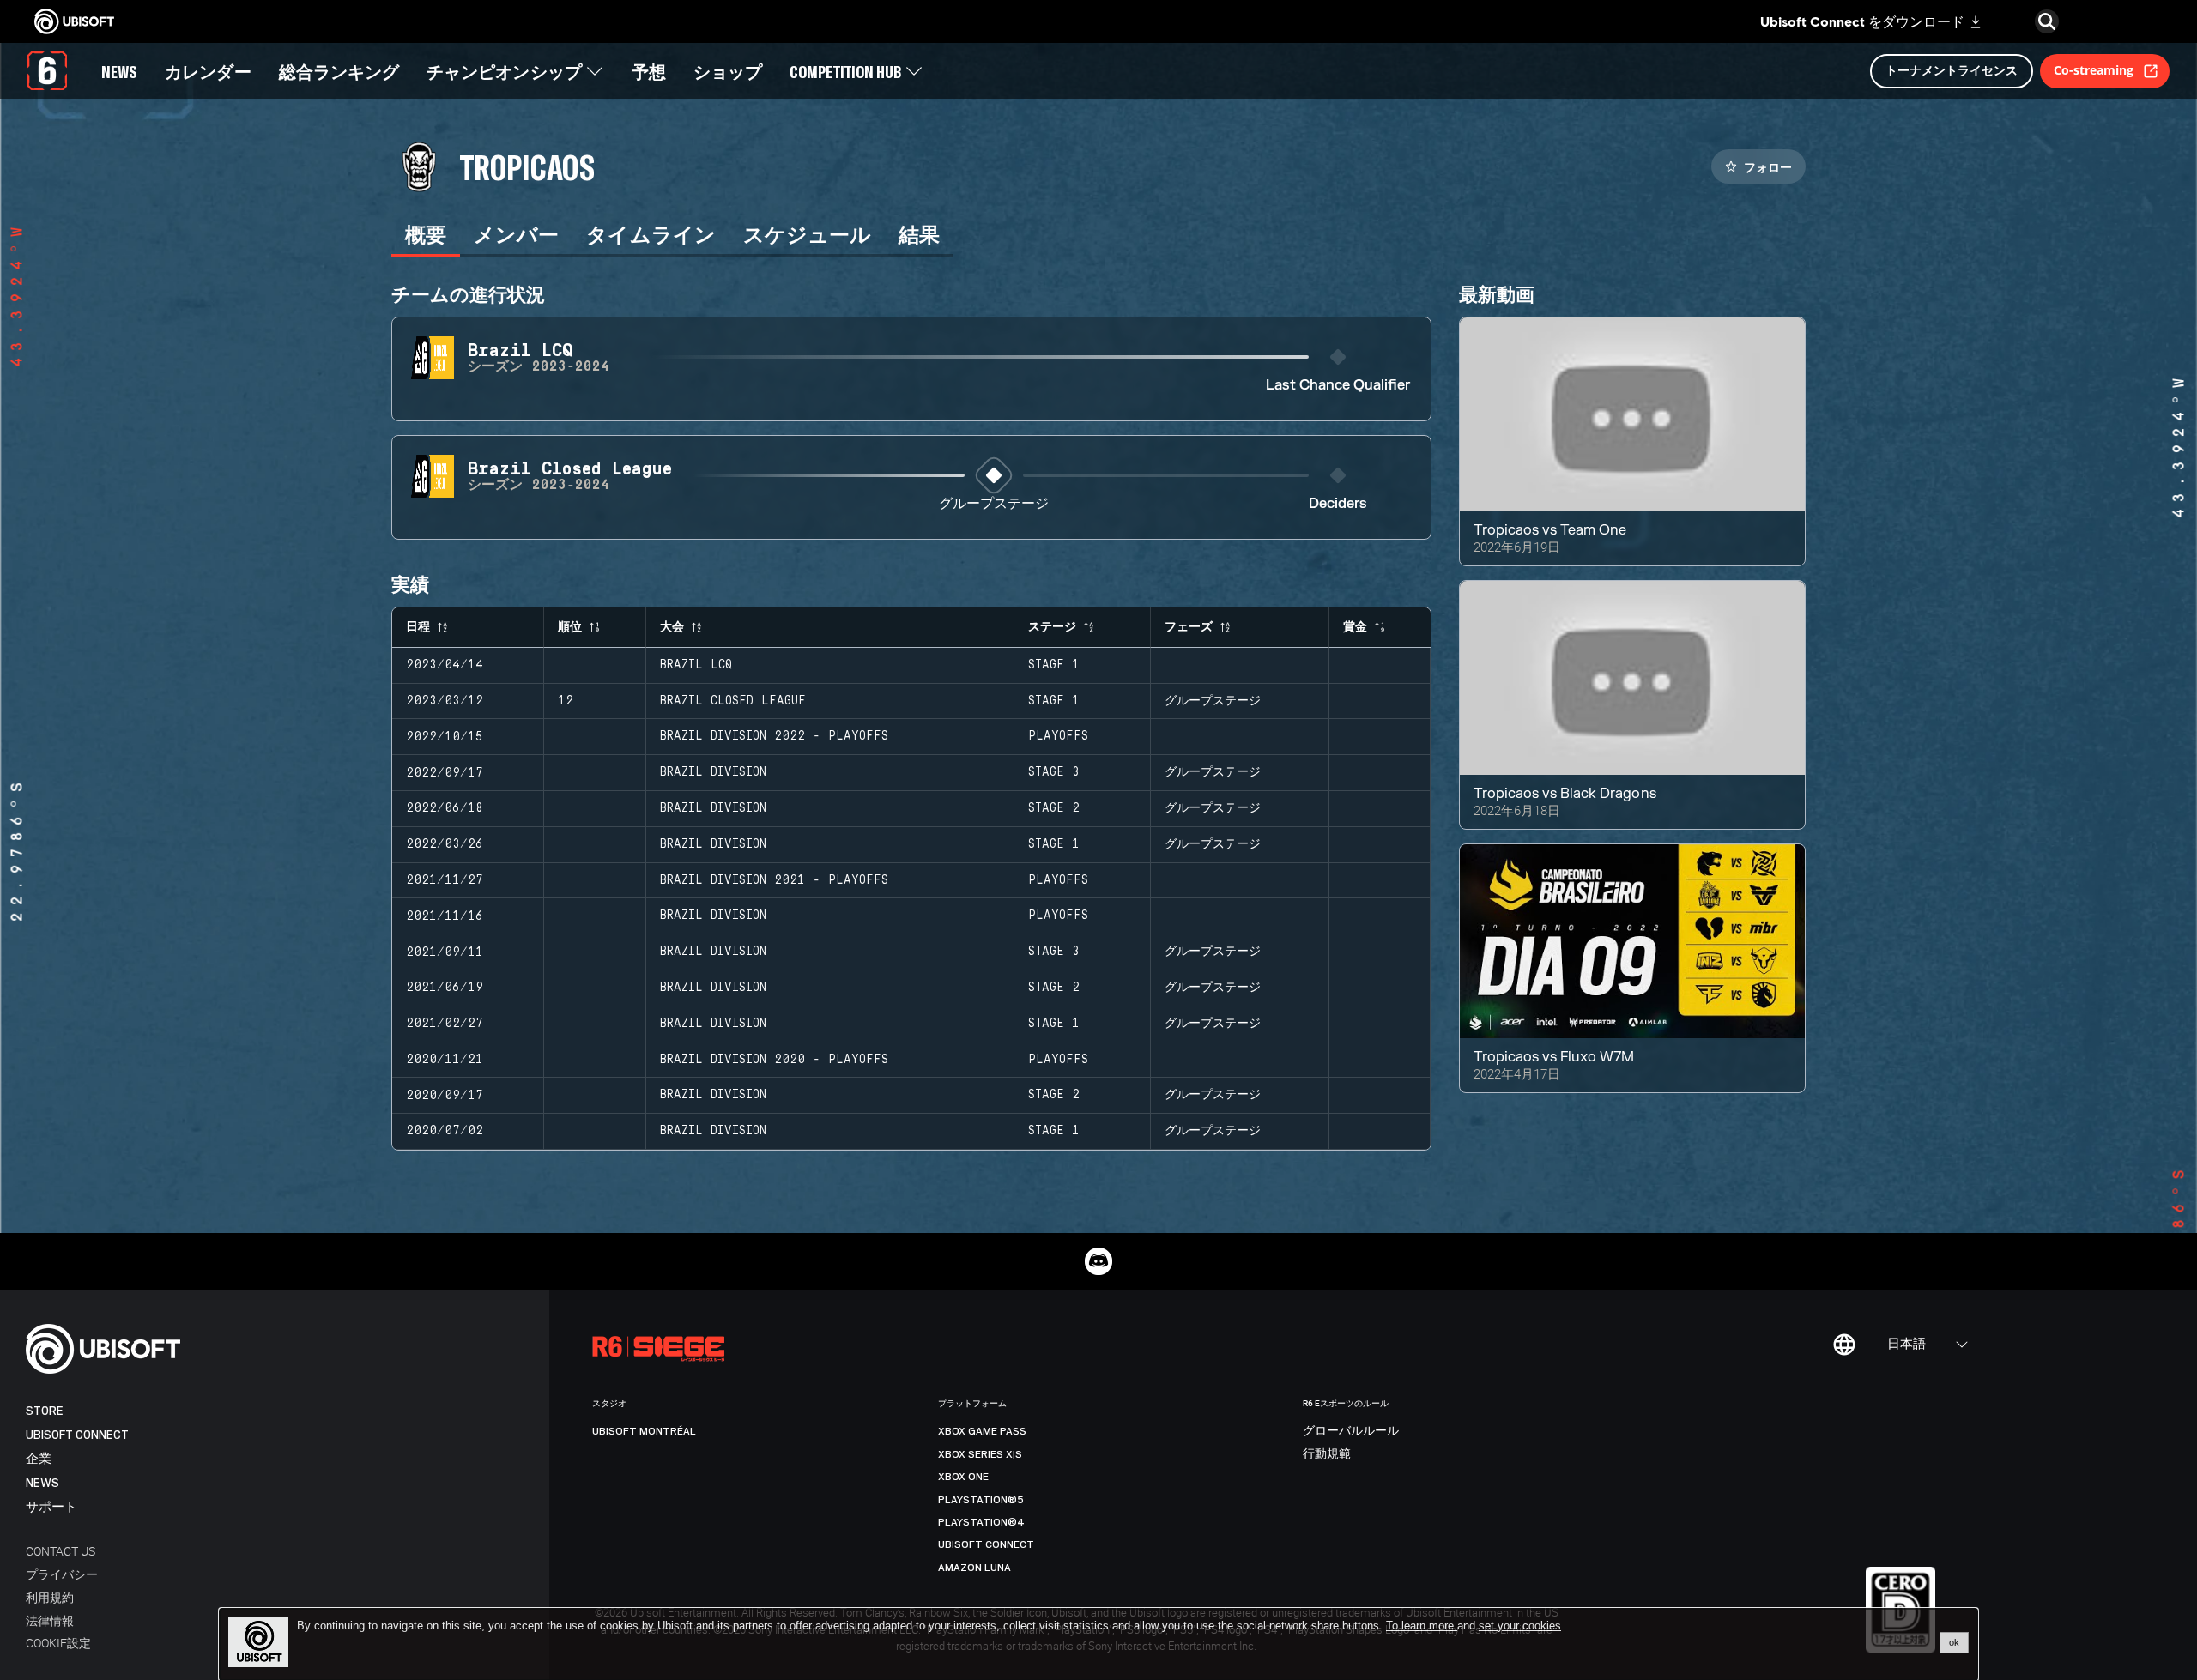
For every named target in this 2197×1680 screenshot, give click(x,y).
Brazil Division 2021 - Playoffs (774, 880)
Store (45, 1411)
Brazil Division (713, 772)
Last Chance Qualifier (1338, 386)
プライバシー (62, 1574)
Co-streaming (2094, 70)
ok (1954, 1642)
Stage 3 (1054, 772)
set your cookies (1520, 1626)
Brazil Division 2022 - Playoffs (774, 736)
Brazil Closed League (733, 701)
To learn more (1422, 1626)
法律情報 (50, 1620)
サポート (51, 1507)
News (42, 1483)
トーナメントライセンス (1952, 70)
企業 (39, 1459)
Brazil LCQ (696, 665)
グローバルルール (1351, 1431)
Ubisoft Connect (77, 1435)
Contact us (61, 1551)
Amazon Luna (974, 1568)
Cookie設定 (58, 1643)
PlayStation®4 (981, 1522)
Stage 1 (1054, 665)
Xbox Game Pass (982, 1431)
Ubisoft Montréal (644, 1431)
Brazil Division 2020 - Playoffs (774, 1060)
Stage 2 (1054, 808)
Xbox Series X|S (980, 1454)
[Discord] (1098, 1261)
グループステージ (994, 504)
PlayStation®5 (981, 1500)
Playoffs (1058, 736)
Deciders (1338, 504)
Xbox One (963, 1477)
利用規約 (50, 1597)
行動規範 (1327, 1454)
